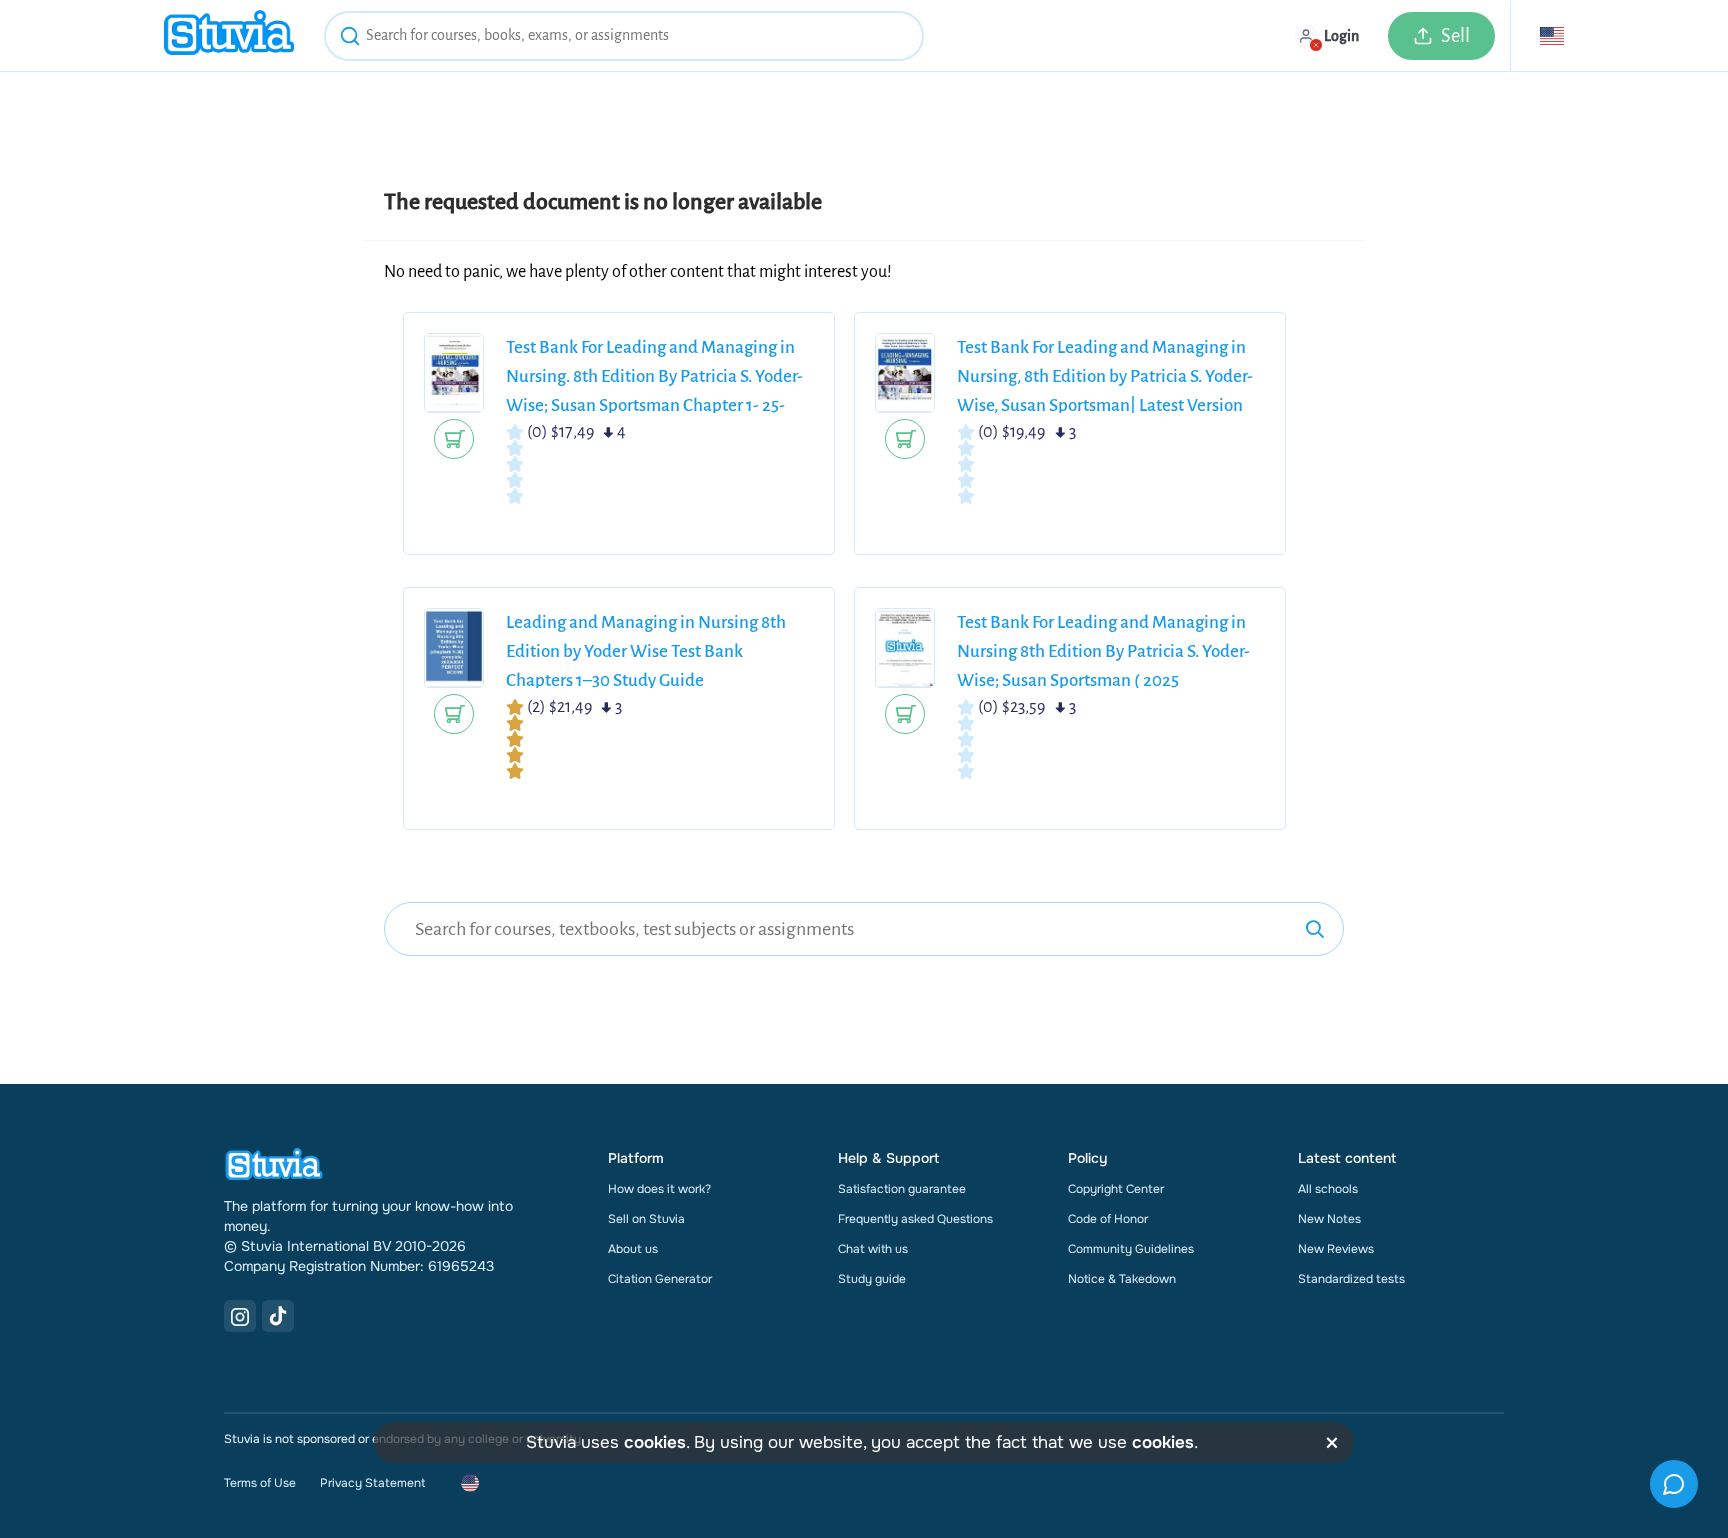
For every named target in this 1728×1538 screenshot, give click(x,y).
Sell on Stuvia (646, 1219)
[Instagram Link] (240, 1316)
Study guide (872, 1279)
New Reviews (1336, 1249)
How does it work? (659, 1189)
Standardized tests (1351, 1279)
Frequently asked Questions (915, 1219)
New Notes (1329, 1219)
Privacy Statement (372, 1483)
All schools (1328, 1189)
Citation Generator (660, 1279)
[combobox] (624, 36)
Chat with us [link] (873, 1249)
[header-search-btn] (350, 39)
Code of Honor (1108, 1219)
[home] (229, 35)
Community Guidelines (1131, 1249)
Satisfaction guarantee (902, 1189)
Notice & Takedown (1122, 1279)
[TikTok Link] (278, 1316)
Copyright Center (1116, 1189)
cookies (655, 1442)
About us (633, 1249)
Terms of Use (260, 1483)
